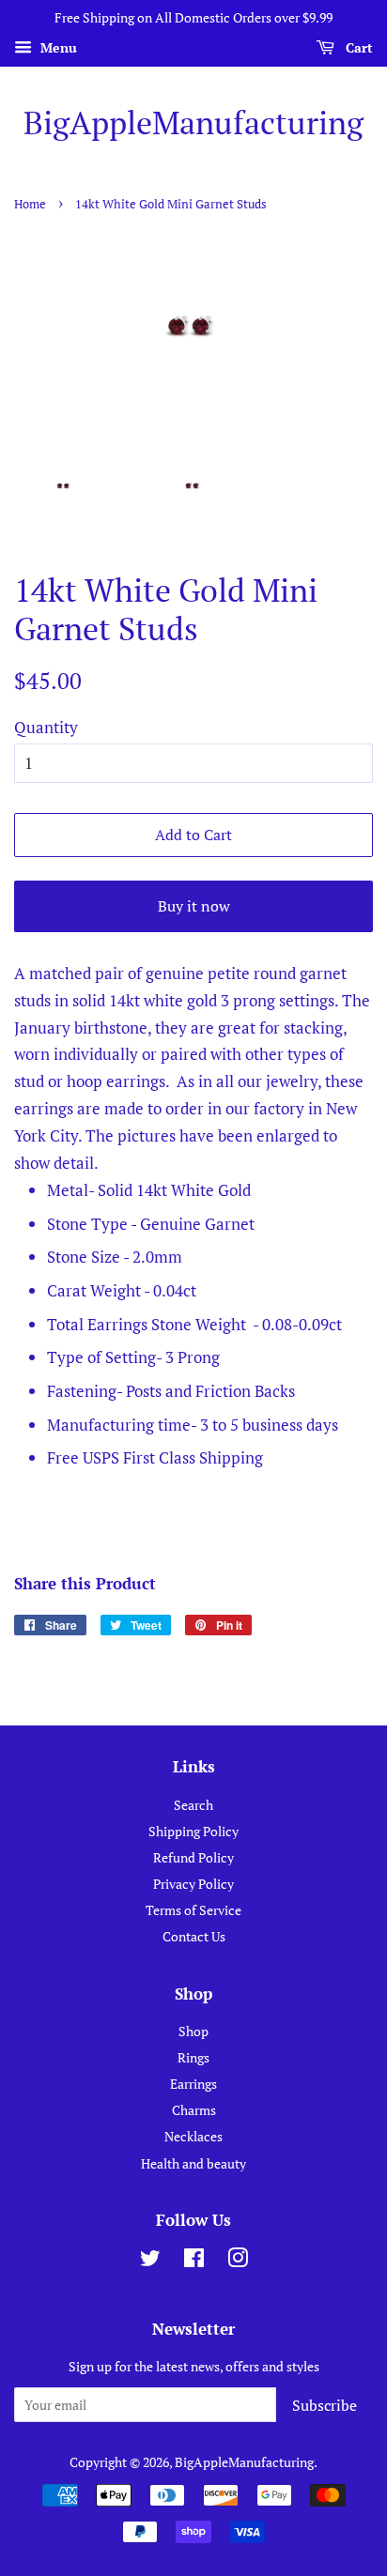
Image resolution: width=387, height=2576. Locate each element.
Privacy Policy (193, 1884)
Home (30, 204)
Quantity (46, 727)
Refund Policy (193, 1857)
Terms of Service (193, 1910)
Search (193, 1805)
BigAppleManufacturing (193, 123)
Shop (193, 2031)
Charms (194, 2110)
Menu (57, 47)
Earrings (193, 2084)
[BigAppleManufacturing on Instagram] (238, 2261)
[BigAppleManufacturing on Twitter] (150, 2261)
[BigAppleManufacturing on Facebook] (194, 2261)
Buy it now (194, 906)
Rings (193, 2057)
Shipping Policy (193, 1831)
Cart (357, 47)
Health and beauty (193, 2163)
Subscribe (325, 2405)
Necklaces (193, 2136)
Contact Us (194, 1936)
